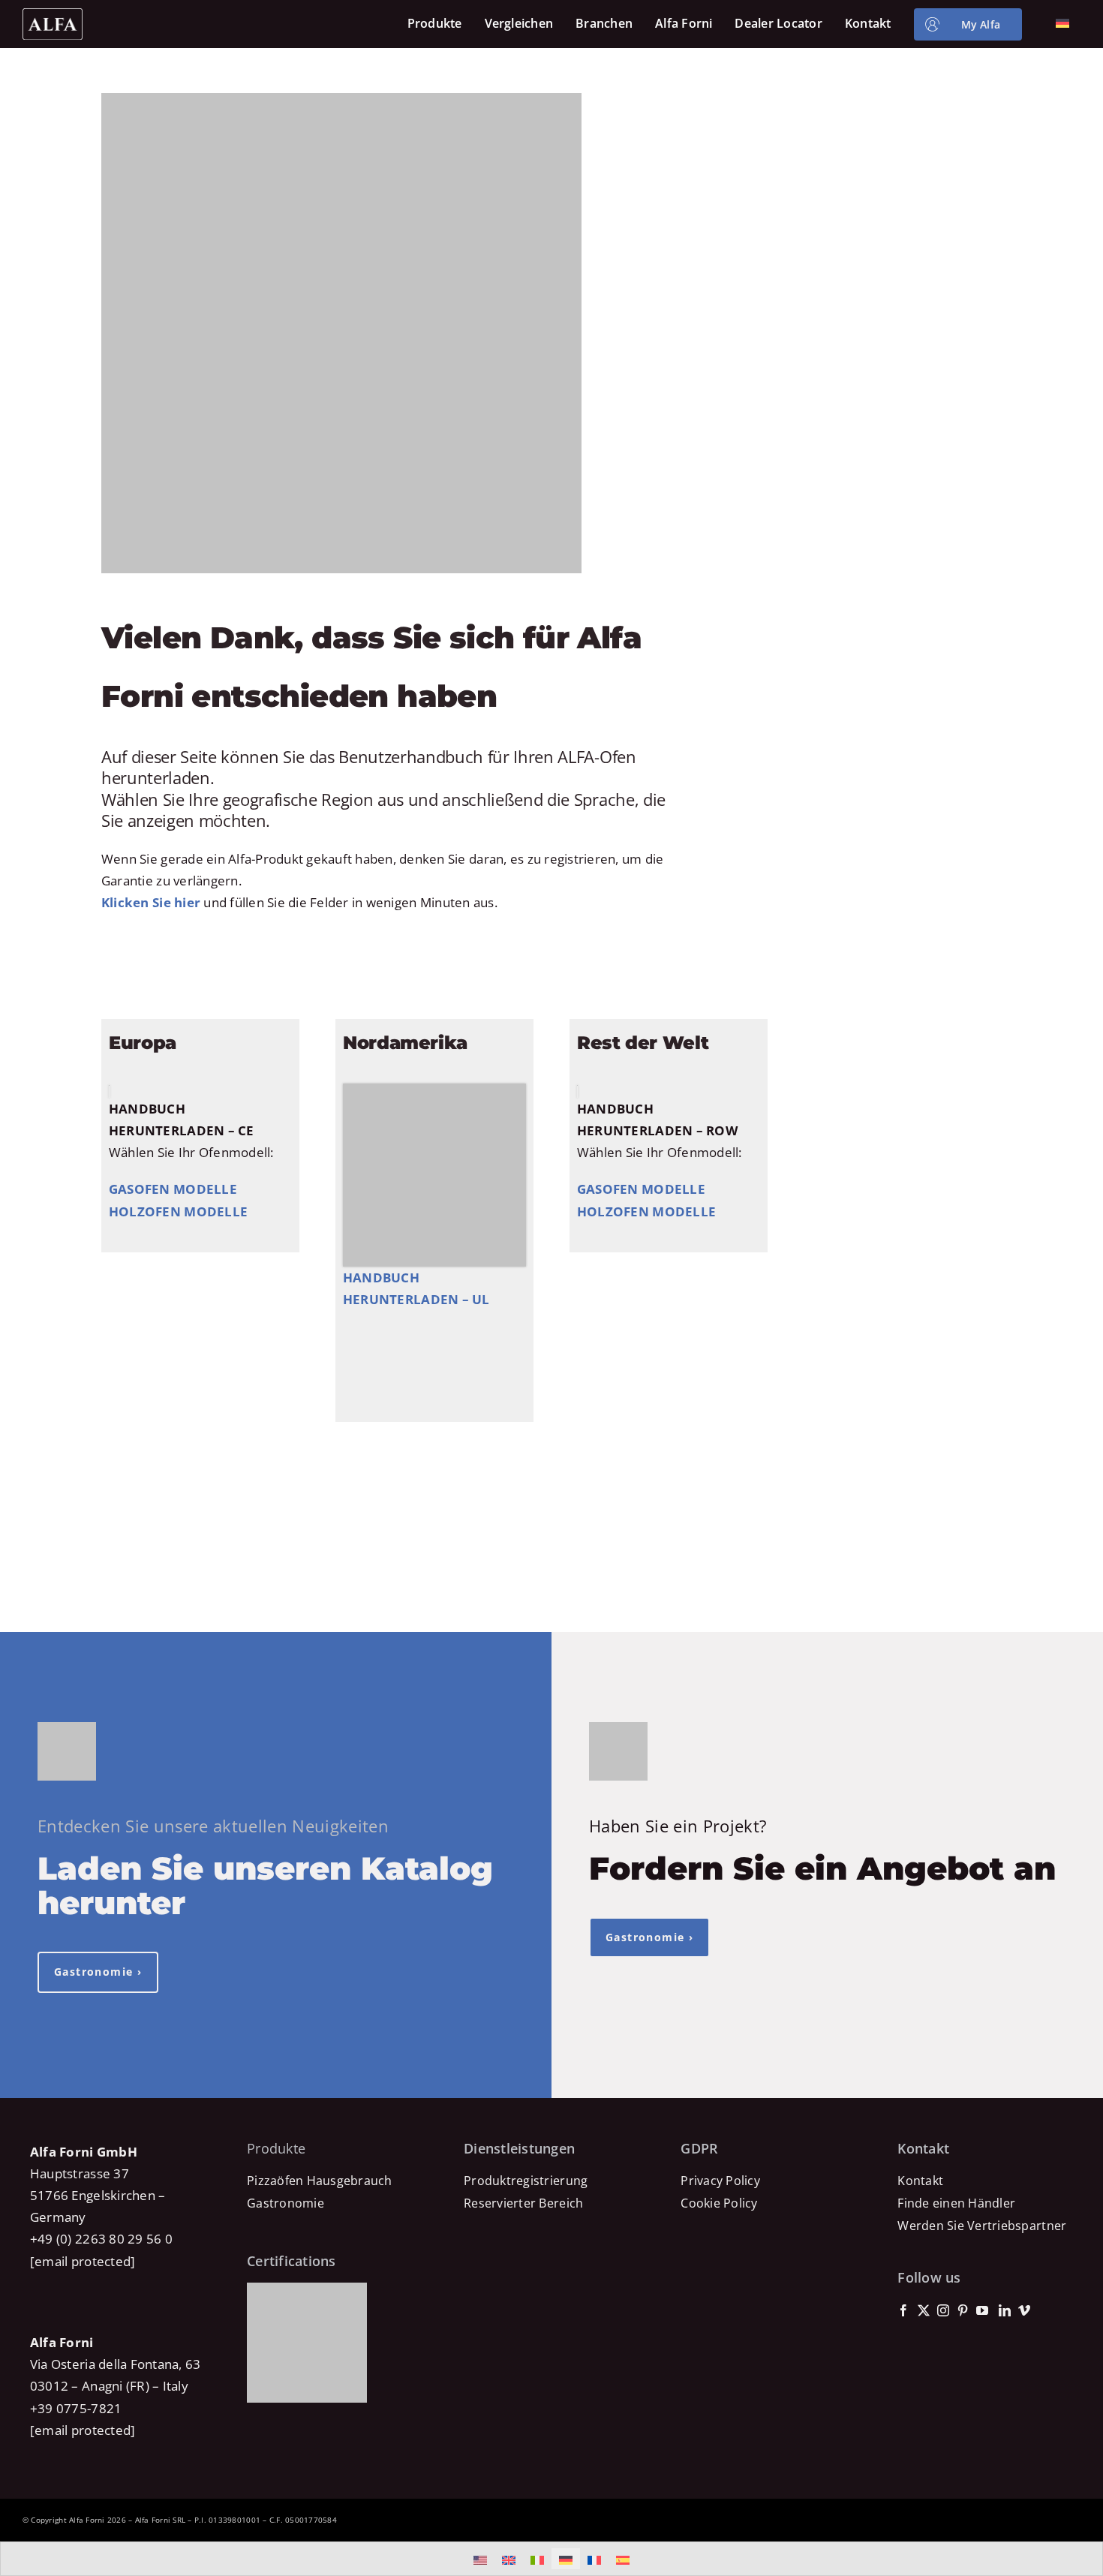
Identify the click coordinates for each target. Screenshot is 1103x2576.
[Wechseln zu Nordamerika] (480, 2559)
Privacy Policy (720, 2181)
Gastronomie (286, 2203)
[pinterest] (963, 2310)
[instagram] (943, 2310)
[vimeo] (1024, 2310)
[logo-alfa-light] (53, 15)
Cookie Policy (719, 2203)
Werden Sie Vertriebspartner (982, 2226)
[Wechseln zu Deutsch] (566, 2559)
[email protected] (83, 2261)
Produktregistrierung (526, 2181)
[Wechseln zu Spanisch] (623, 2559)
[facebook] (903, 2310)
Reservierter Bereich (523, 2203)
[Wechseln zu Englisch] (509, 2559)
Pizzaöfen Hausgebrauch (320, 2181)
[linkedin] (1005, 2310)
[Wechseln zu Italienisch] (537, 2559)
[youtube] (982, 2310)
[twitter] (924, 2310)
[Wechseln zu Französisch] (594, 2559)
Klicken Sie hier (151, 902)
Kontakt (920, 2181)
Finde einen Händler (956, 2203)
